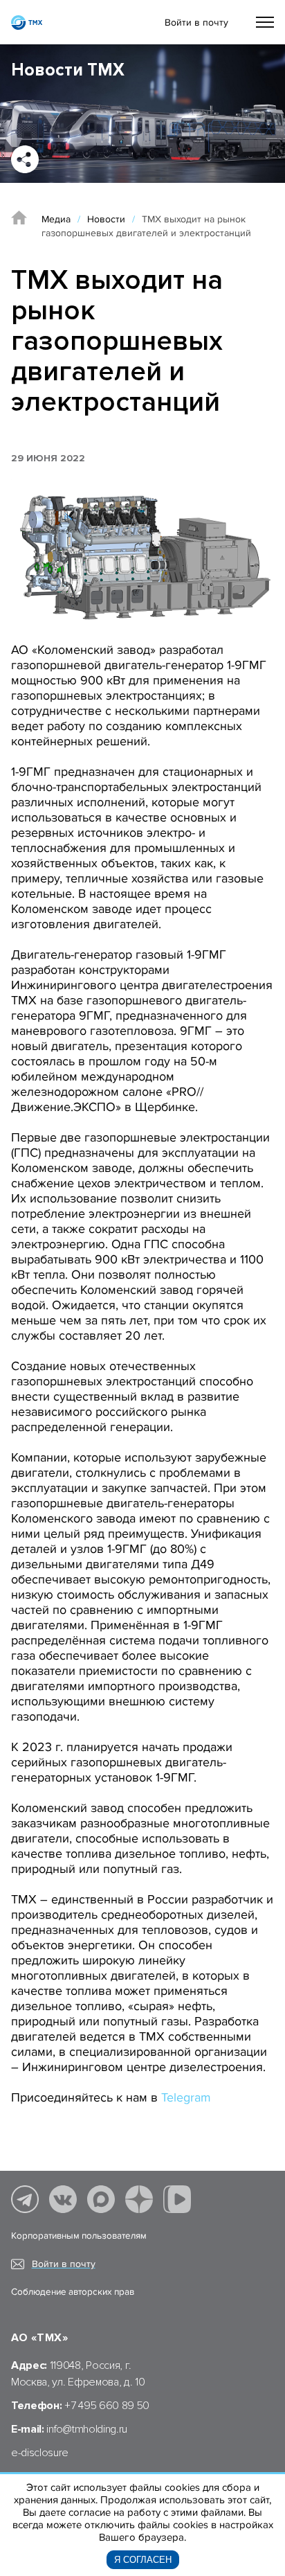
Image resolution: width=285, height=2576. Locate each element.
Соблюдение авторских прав (73, 2292)
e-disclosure (40, 2453)
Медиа (56, 219)
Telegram (186, 2097)
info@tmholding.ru (87, 2429)
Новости (106, 219)
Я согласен (143, 2560)
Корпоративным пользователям (79, 2236)
